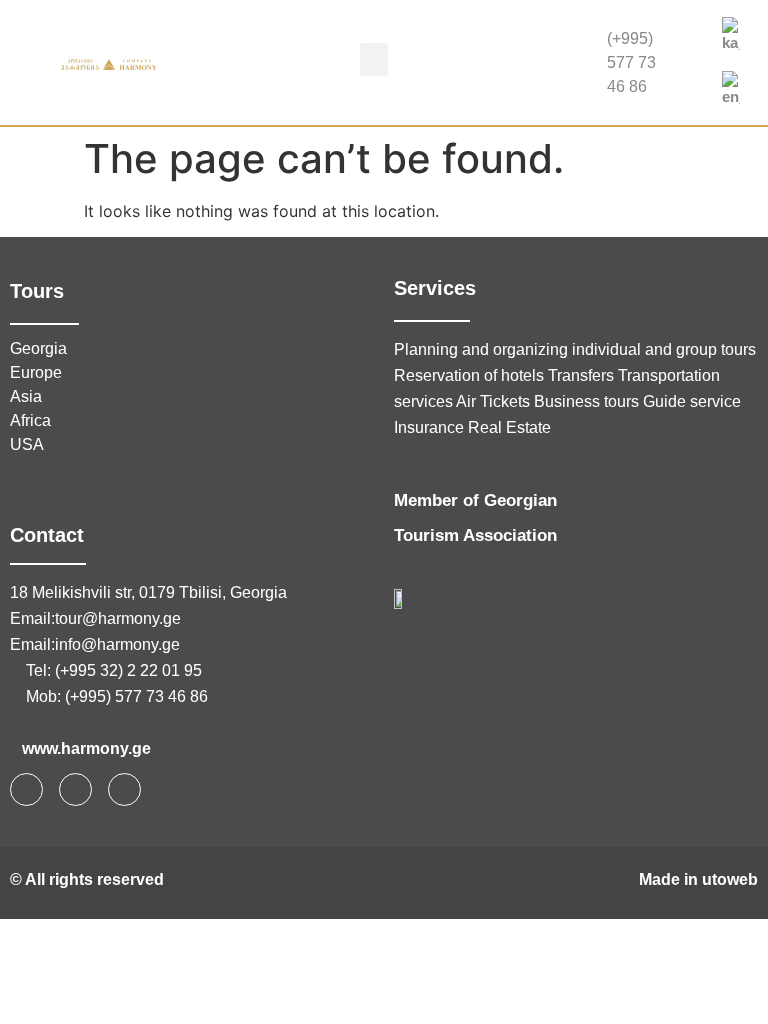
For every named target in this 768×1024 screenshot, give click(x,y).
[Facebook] (694, 43)
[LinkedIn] (694, 83)
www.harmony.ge (86, 748)
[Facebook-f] (26, 789)
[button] (374, 59)
